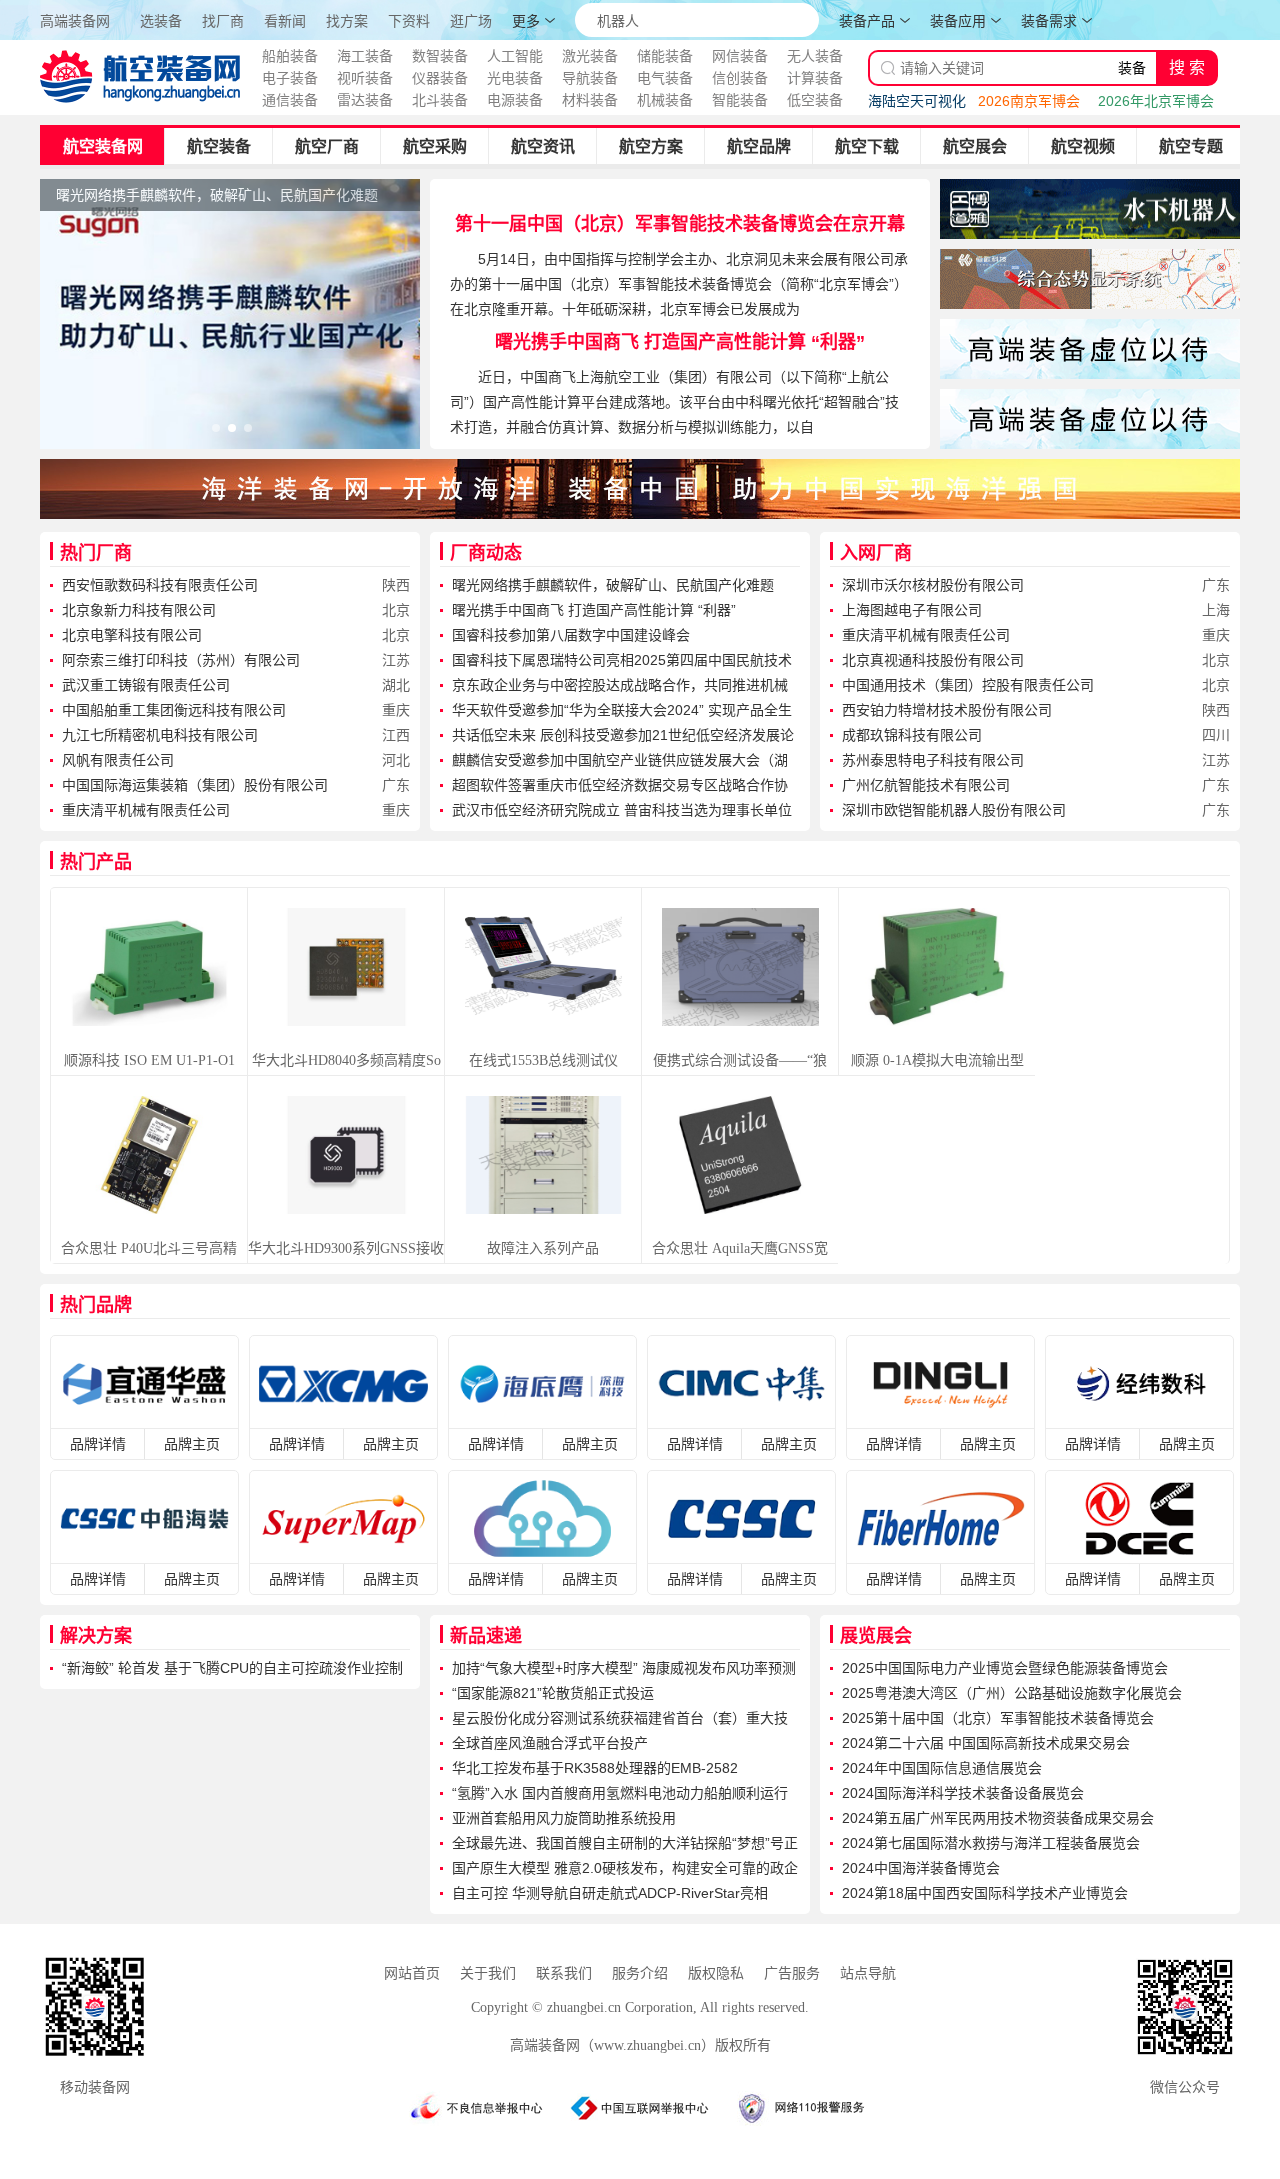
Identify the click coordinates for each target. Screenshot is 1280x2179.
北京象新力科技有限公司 (139, 610)
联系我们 (564, 1973)
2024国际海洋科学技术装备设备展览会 (963, 1793)
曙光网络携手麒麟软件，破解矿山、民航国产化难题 (613, 585)
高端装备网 (75, 21)
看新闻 (285, 21)
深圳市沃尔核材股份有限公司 (933, 585)
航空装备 (219, 146)
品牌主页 (192, 1444)
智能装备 (740, 100)
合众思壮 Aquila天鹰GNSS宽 (740, 1248)
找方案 (347, 21)
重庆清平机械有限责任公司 (146, 810)
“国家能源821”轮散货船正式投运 (553, 1693)
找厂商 (223, 21)
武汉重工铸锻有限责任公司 (146, 685)
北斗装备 (440, 100)
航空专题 (1191, 146)
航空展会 (975, 146)
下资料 (409, 21)
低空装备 (815, 100)
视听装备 (365, 78)
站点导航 (868, 1973)
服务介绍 (640, 1973)
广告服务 (792, 1973)
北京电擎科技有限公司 (132, 635)
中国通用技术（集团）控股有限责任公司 (968, 685)
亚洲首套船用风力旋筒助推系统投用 (564, 1818)
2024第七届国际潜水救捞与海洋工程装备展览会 (991, 1843)
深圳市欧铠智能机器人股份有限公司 (954, 810)
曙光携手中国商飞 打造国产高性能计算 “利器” (680, 342)
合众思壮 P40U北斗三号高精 (149, 1248)
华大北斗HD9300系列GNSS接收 (346, 1248)
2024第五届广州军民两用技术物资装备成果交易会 (998, 1818)
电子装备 (290, 78)
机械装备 (665, 100)
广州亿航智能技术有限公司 (926, 785)
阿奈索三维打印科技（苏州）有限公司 (181, 660)
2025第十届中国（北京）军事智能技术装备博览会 (998, 1718)
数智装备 (440, 56)
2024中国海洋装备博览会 (921, 1868)
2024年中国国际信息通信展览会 (942, 1768)
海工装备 (365, 56)
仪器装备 (440, 78)
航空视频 (1083, 146)
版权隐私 (716, 1973)
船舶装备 (290, 56)
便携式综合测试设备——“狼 (740, 1060)
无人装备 (815, 56)
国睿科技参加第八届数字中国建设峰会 (571, 635)
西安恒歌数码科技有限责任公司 (160, 585)
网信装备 (740, 56)
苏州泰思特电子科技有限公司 (933, 760)
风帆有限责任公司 (118, 760)
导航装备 (590, 78)
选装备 (161, 21)
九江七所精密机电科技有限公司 (160, 735)
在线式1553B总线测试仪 (543, 1060)
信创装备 (740, 78)
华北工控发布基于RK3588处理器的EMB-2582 (595, 1768)
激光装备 (590, 56)
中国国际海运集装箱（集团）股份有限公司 (195, 785)
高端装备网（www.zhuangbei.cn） (612, 2045)
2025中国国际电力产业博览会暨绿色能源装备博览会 (1005, 1668)
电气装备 (665, 78)
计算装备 (815, 78)
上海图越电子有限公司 (912, 610)
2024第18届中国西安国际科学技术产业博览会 (985, 1893)
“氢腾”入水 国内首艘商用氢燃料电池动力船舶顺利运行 (620, 1793)
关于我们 (488, 1973)
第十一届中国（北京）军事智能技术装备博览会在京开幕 (680, 224)
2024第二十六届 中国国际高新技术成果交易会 (986, 1743)
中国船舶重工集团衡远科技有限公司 (174, 710)
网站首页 (412, 1973)
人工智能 (515, 56)
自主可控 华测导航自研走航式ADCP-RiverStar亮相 (610, 1893)
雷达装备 (365, 100)
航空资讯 (543, 146)
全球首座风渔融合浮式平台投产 (550, 1743)
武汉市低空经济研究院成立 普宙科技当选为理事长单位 (622, 810)
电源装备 (515, 100)
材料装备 (590, 100)
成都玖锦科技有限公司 (912, 735)
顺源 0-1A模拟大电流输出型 (937, 1060)
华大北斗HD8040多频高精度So (346, 1060)
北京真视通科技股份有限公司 (933, 660)
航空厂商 (327, 146)
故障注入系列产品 (543, 1248)
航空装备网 (103, 146)
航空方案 (651, 146)
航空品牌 (759, 146)
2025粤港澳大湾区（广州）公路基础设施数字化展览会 (1012, 1693)
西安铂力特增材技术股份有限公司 (947, 710)
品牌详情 (98, 1444)
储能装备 (665, 56)
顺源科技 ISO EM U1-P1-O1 (149, 1060)
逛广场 (471, 21)
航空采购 (435, 146)
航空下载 (867, 146)
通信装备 (290, 100)
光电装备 (515, 78)
